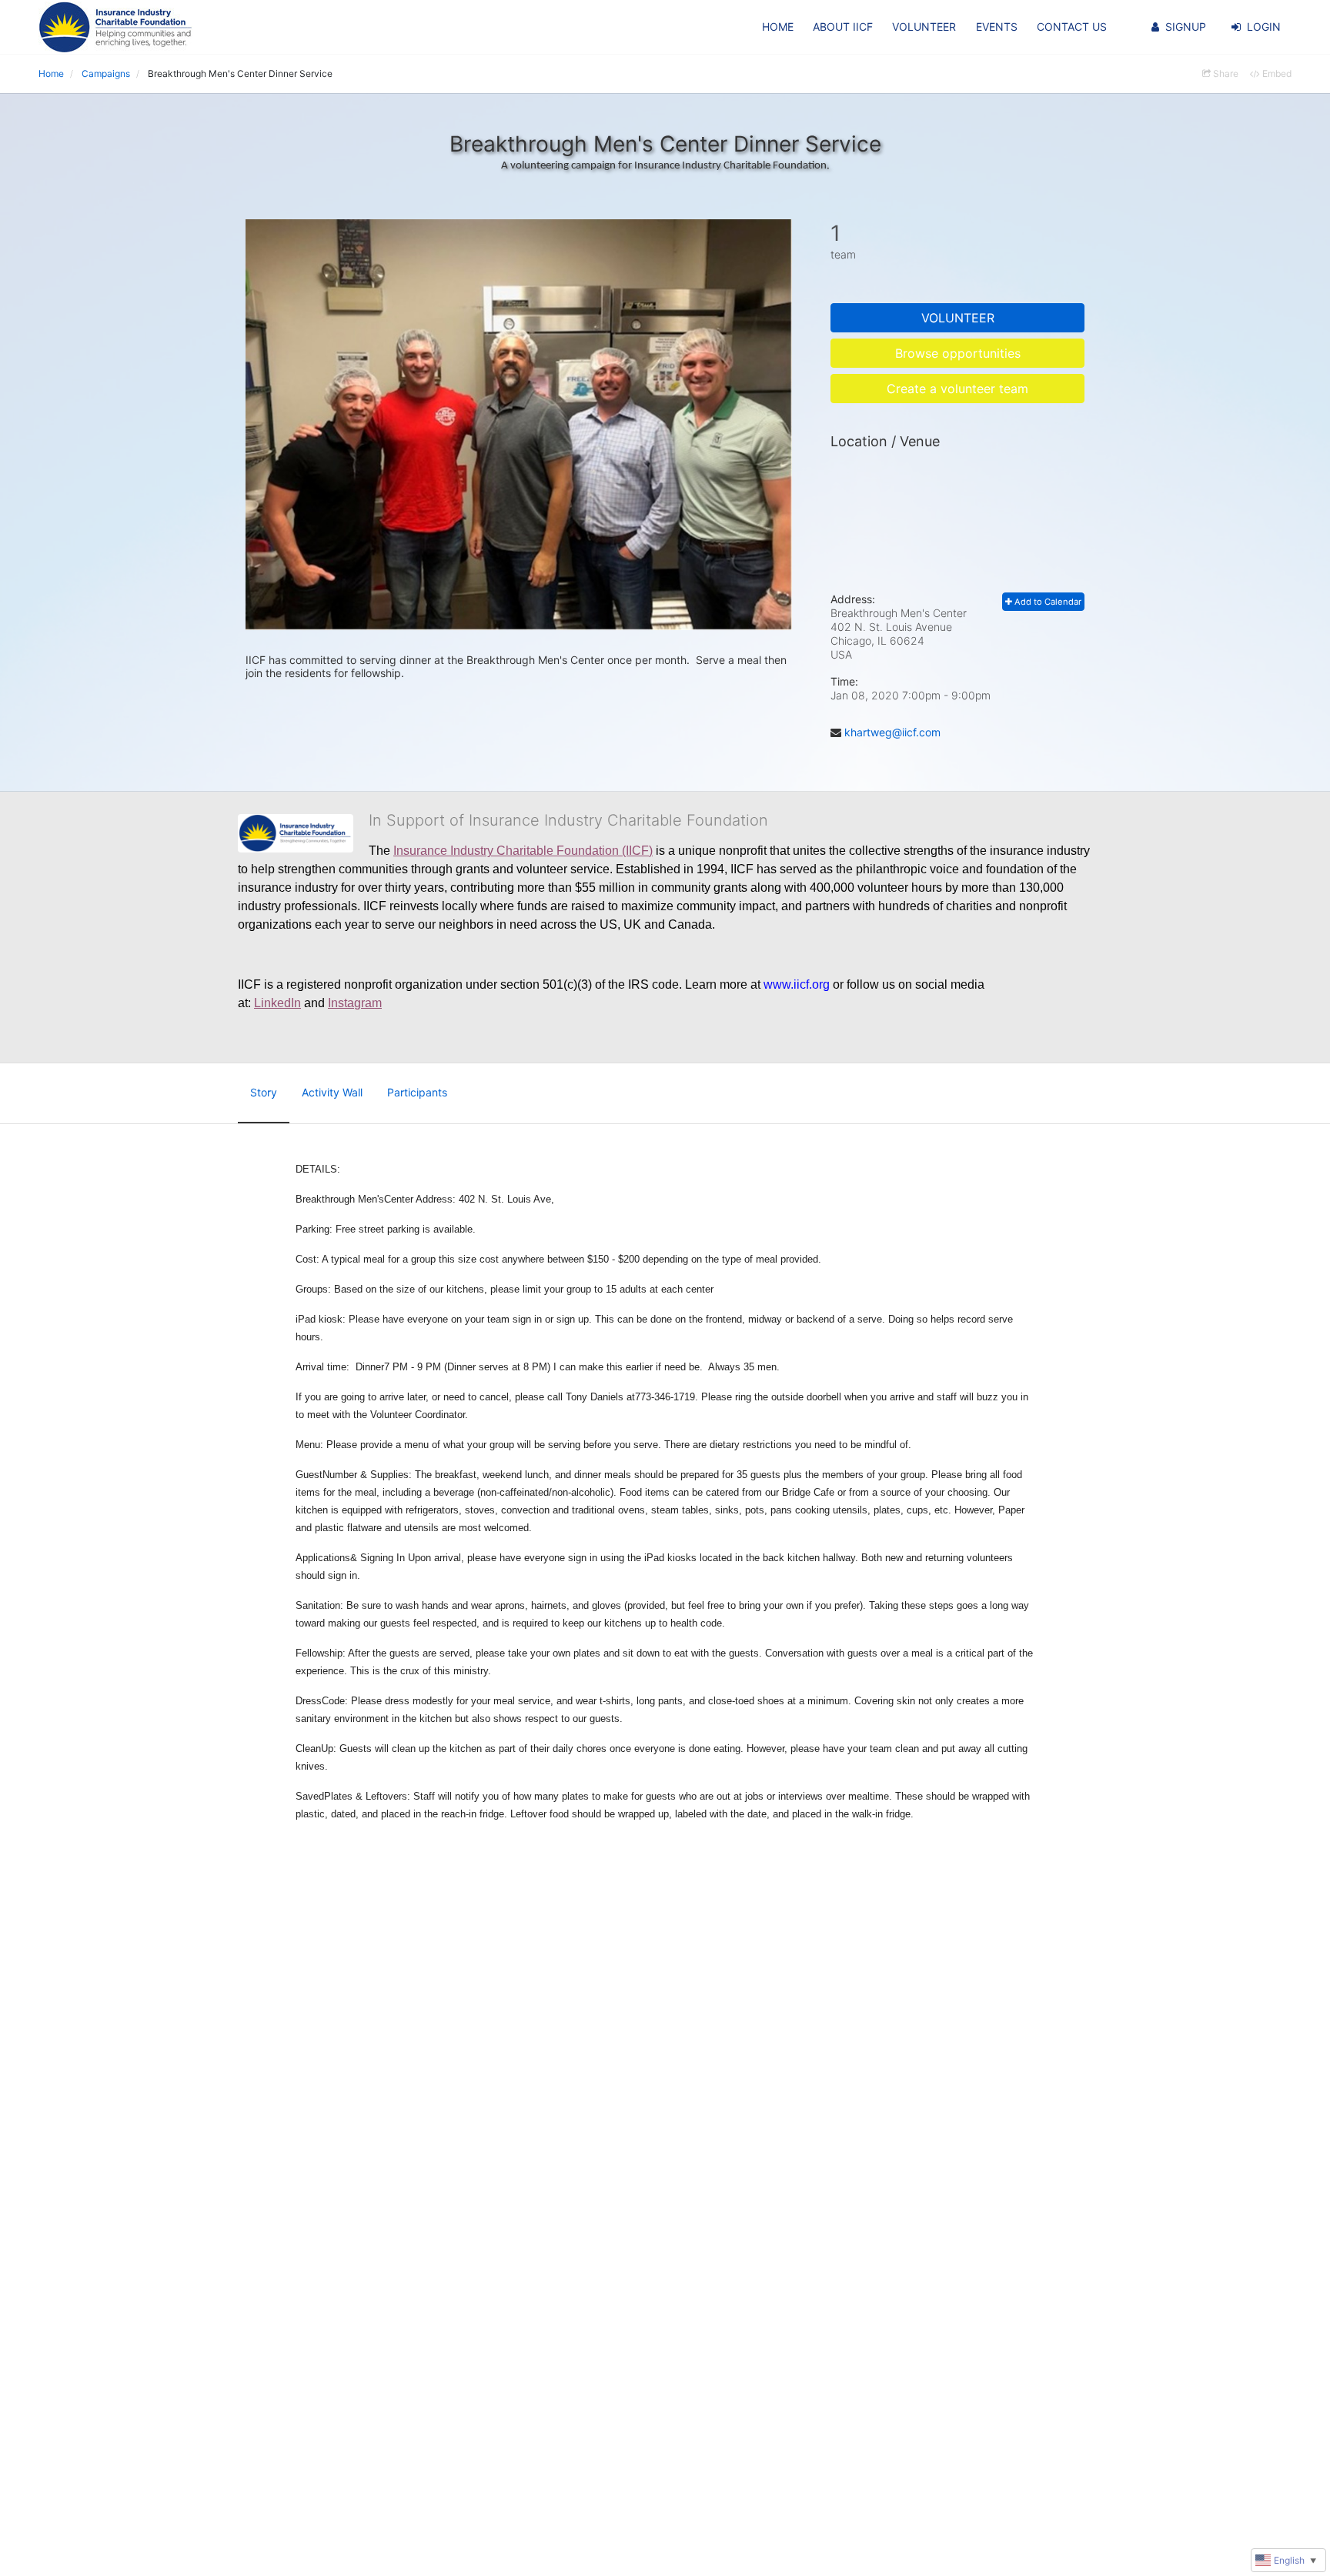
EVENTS (997, 27)
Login (1264, 27)
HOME (778, 27)
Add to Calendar (1047, 602)
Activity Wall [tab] (332, 1092)
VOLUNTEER (924, 27)
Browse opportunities (958, 353)
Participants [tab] (417, 1092)
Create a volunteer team (957, 389)
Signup (1186, 27)
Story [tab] (264, 1092)
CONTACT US (1072, 27)
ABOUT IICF (843, 27)
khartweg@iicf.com (892, 732)
